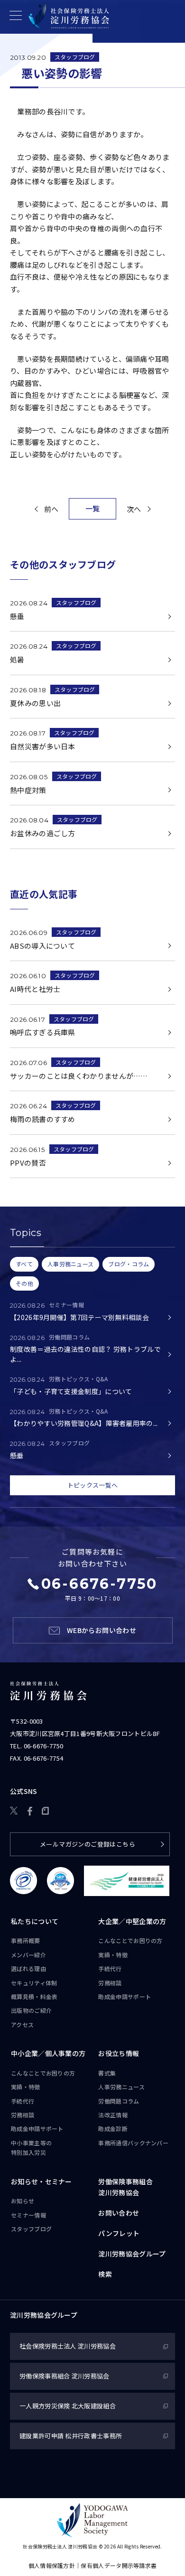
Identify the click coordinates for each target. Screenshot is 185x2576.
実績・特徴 (113, 1955)
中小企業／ (48, 2053)
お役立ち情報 (119, 2053)
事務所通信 (133, 2143)
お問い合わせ (119, 2213)
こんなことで (130, 1940)
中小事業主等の (31, 2147)
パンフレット (119, 2233)
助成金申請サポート (125, 1996)
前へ (51, 509)
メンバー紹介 (28, 1955)
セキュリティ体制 (34, 1983)
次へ (134, 509)
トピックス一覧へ (92, 1485)
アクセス (22, 2024)
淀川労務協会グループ (132, 2254)
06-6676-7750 (44, 1746)
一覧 (93, 508)
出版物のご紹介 (31, 2010)
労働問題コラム (119, 2101)
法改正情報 (113, 2115)
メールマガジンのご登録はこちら (88, 1844)
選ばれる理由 (28, 1968)
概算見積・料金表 (34, 1996)
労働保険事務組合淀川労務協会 (125, 2187)
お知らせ (23, 2201)
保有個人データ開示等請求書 (119, 2565)
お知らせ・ (42, 2181)
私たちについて (35, 1921)
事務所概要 (26, 1940)
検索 (105, 2274)
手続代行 (110, 1968)
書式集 (107, 2073)
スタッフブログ (75, 57)
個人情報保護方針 (52, 2565)
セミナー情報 (28, 2215)
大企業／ (132, 1921)
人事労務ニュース (121, 2087)
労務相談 (110, 1983)
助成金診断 (113, 2128)
